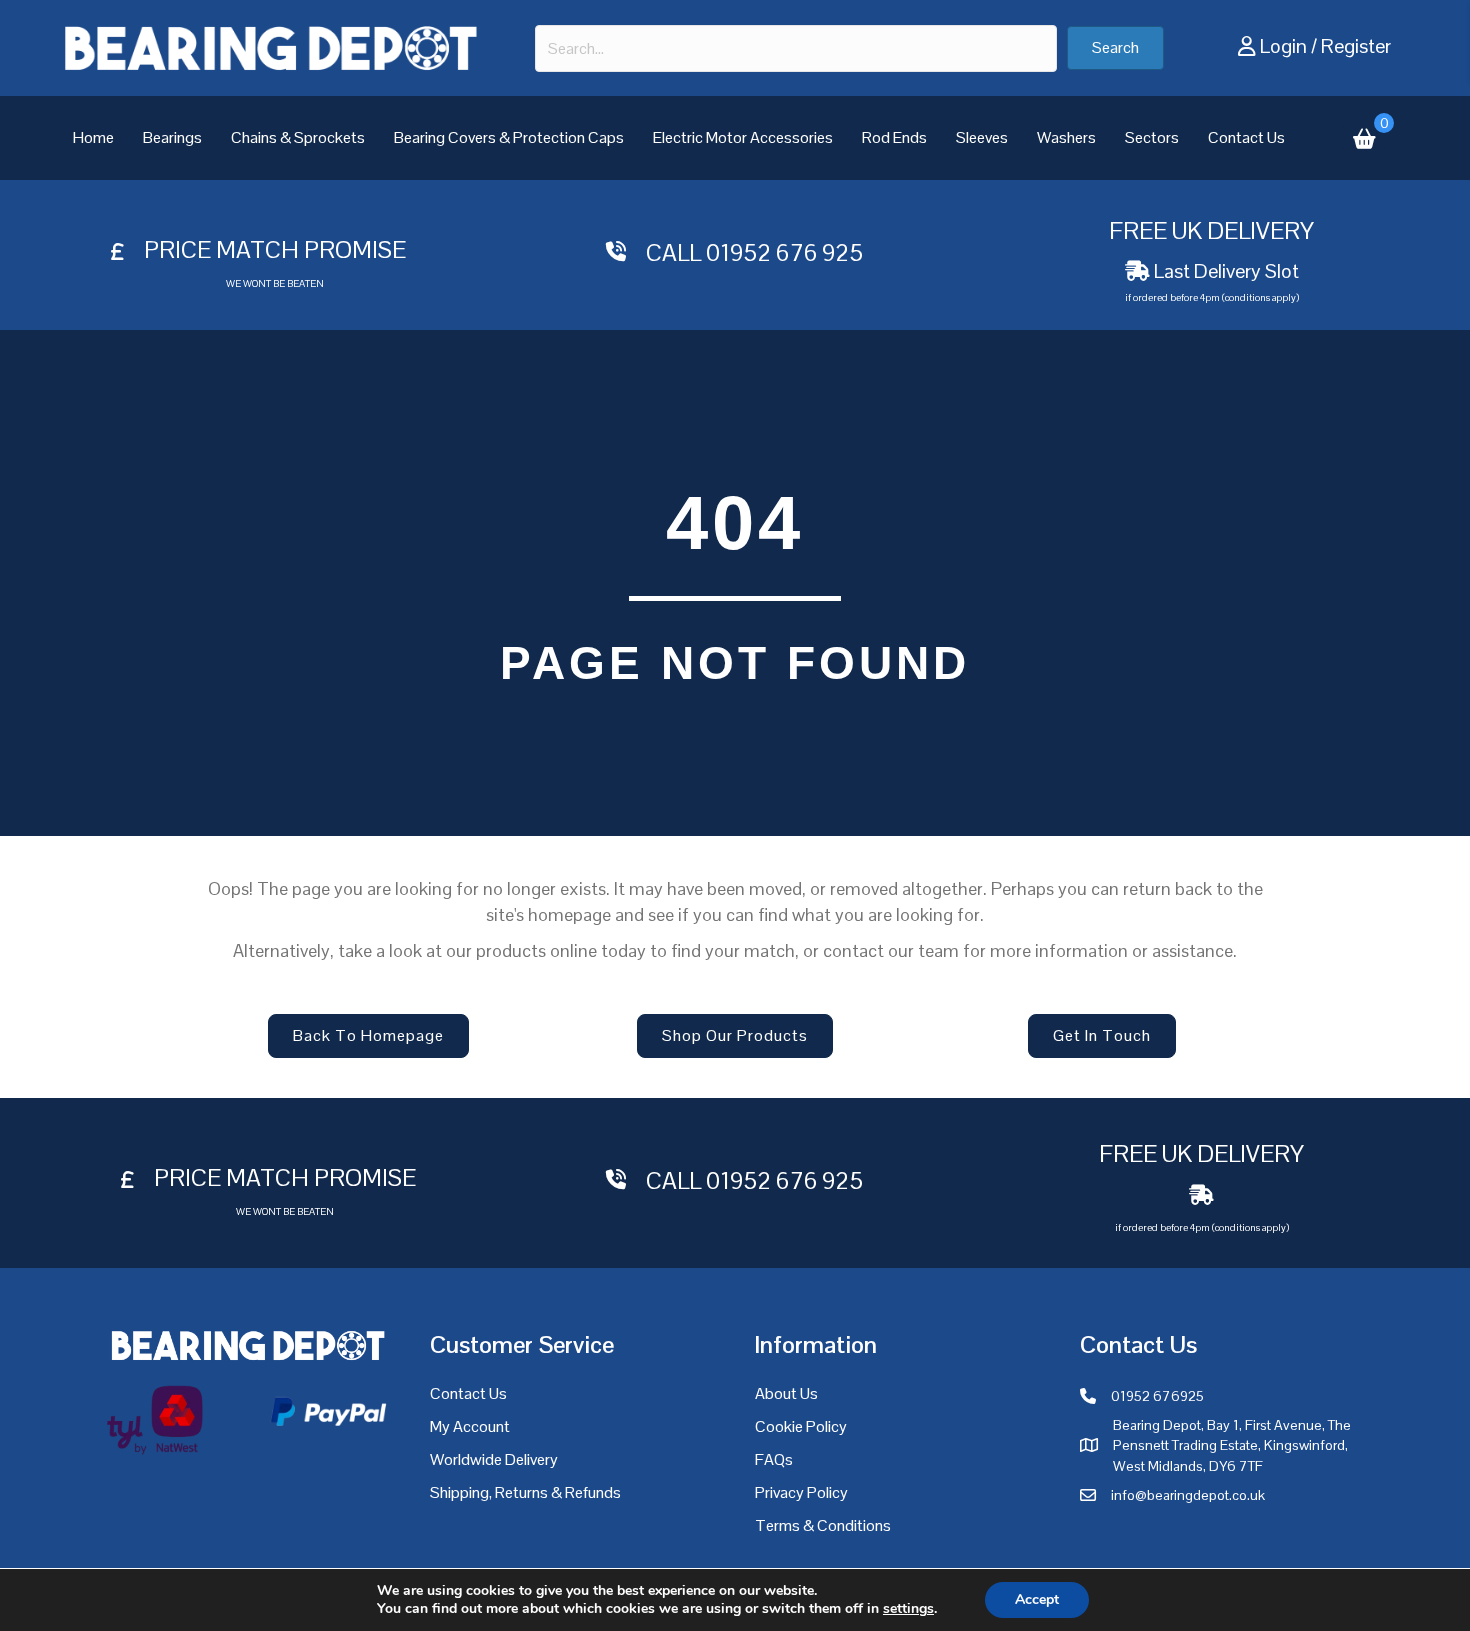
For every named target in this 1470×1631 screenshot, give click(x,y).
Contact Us (1246, 137)
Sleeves (982, 137)
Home (93, 137)
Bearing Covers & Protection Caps (509, 137)
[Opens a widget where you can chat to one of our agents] (1395, 1596)
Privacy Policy (801, 1492)
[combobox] (796, 48)
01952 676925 (1157, 1396)
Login (1283, 46)
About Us (786, 1393)
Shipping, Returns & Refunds (525, 1492)
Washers (1066, 137)
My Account (470, 1426)
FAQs (774, 1459)
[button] (1115, 48)
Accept (1037, 1599)
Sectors (1152, 137)
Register (1356, 46)
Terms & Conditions (823, 1525)
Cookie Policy (801, 1426)
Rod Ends (894, 137)
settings (908, 1609)
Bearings (172, 137)
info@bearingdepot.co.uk (1188, 1495)
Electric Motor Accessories (743, 137)
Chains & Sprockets (298, 137)
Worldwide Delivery (494, 1459)
